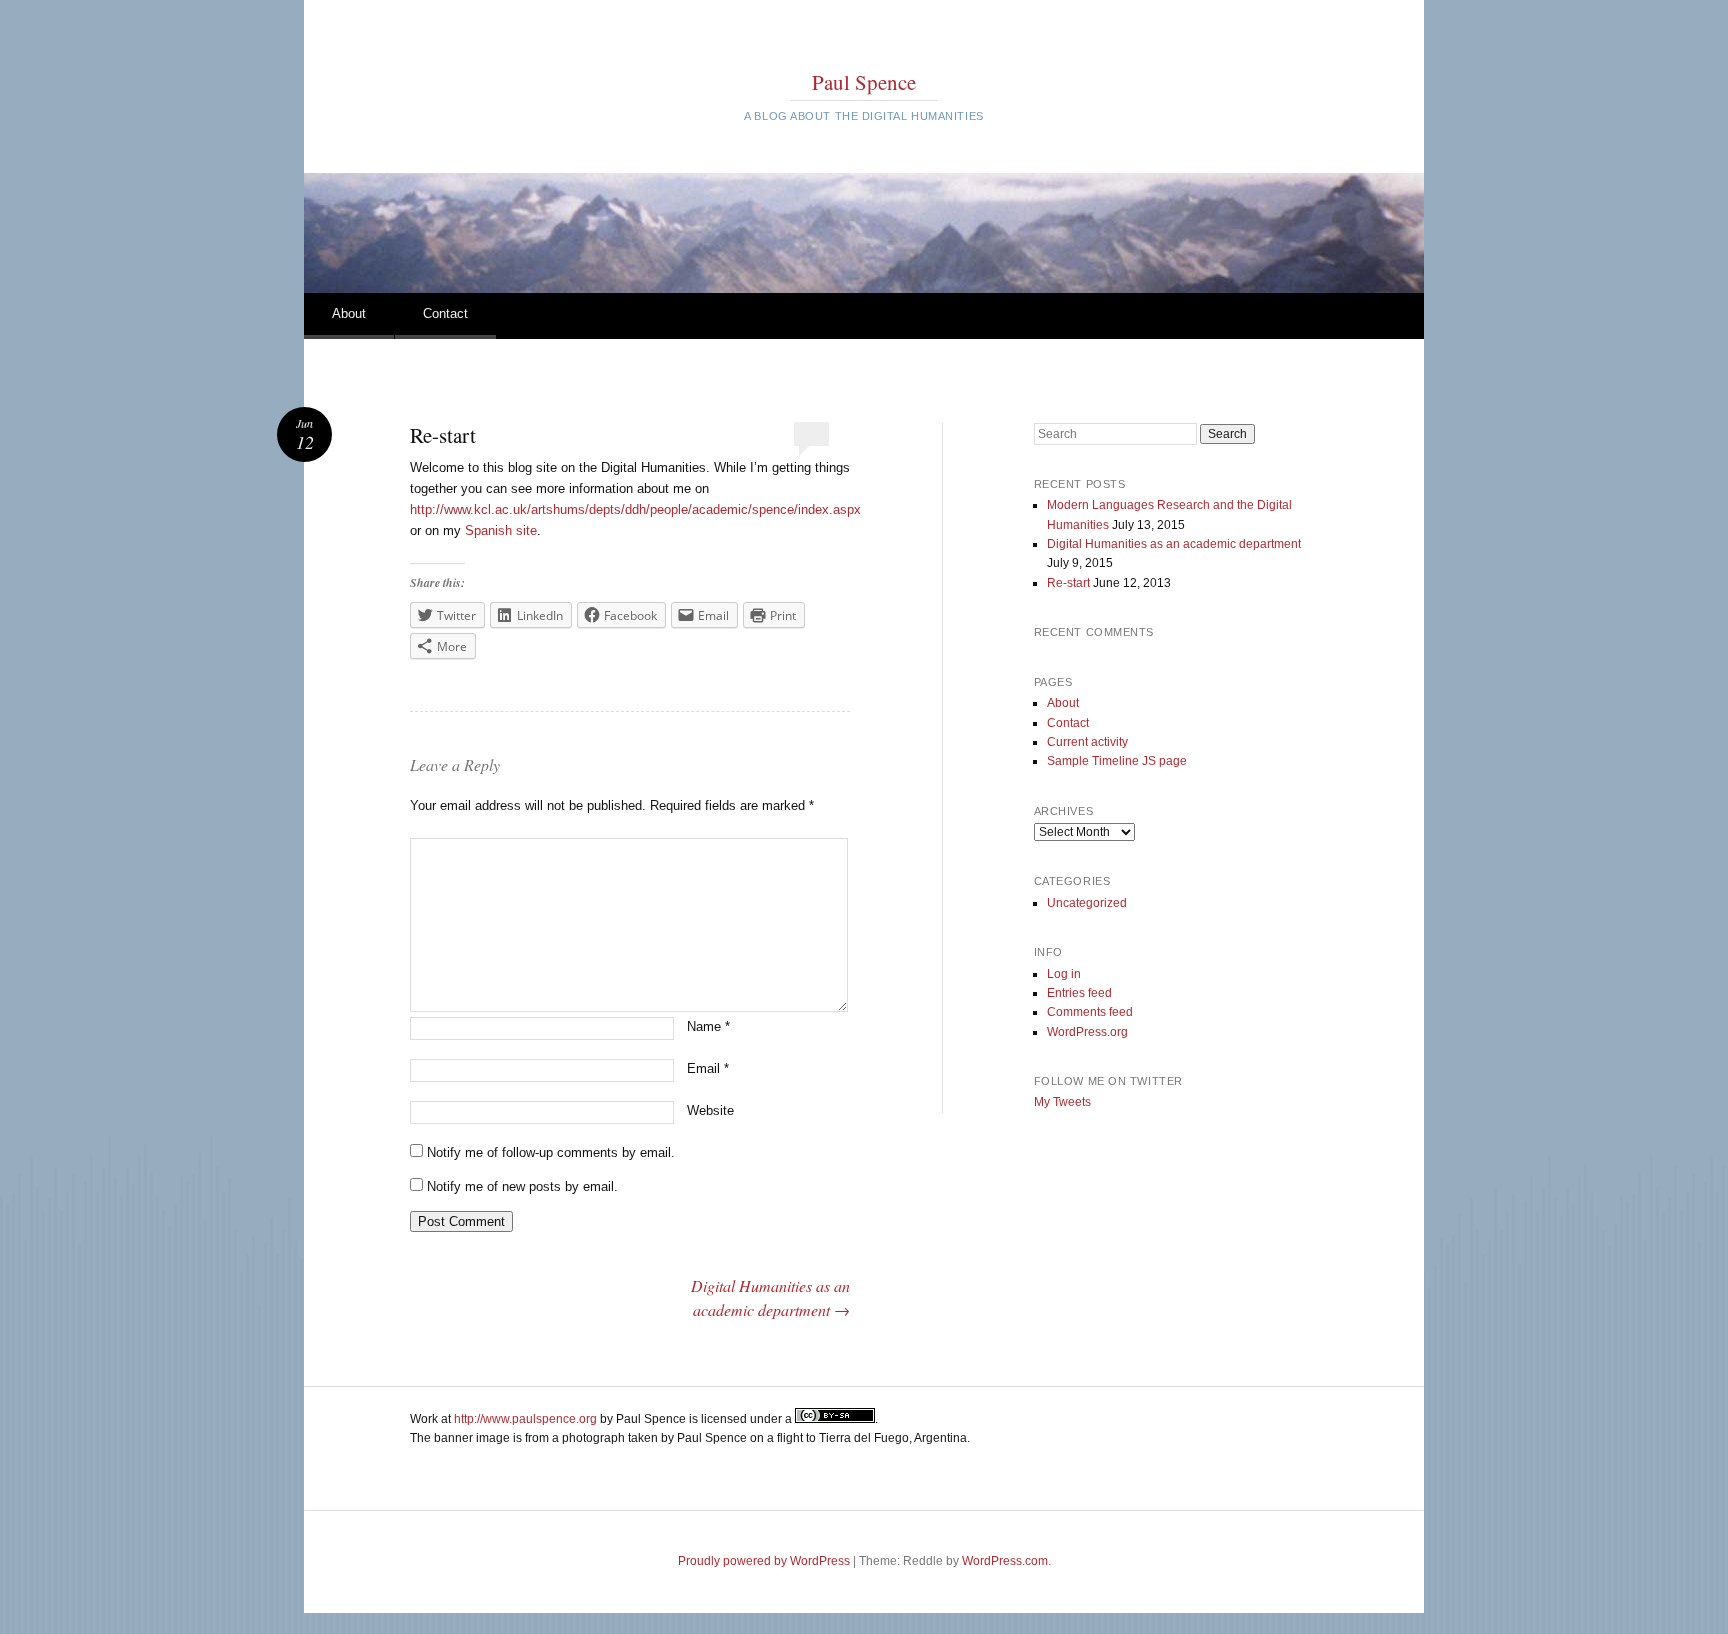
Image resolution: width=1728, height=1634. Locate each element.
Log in (1064, 974)
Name (708, 1026)
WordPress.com (1005, 1561)
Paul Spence (864, 82)
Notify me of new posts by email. (522, 1186)
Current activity (1087, 742)
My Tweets (1062, 1102)
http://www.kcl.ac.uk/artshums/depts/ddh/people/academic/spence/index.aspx (635, 509)
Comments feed (1090, 1012)
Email (708, 1068)
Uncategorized (1087, 903)
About (349, 313)
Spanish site (501, 530)
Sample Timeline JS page (1117, 761)
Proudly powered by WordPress (764, 1561)
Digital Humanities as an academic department (1174, 544)
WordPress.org (1087, 1032)
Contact (445, 313)
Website (710, 1110)
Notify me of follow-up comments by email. (551, 1152)
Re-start (1068, 583)
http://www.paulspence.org (525, 1419)
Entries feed (1079, 993)
